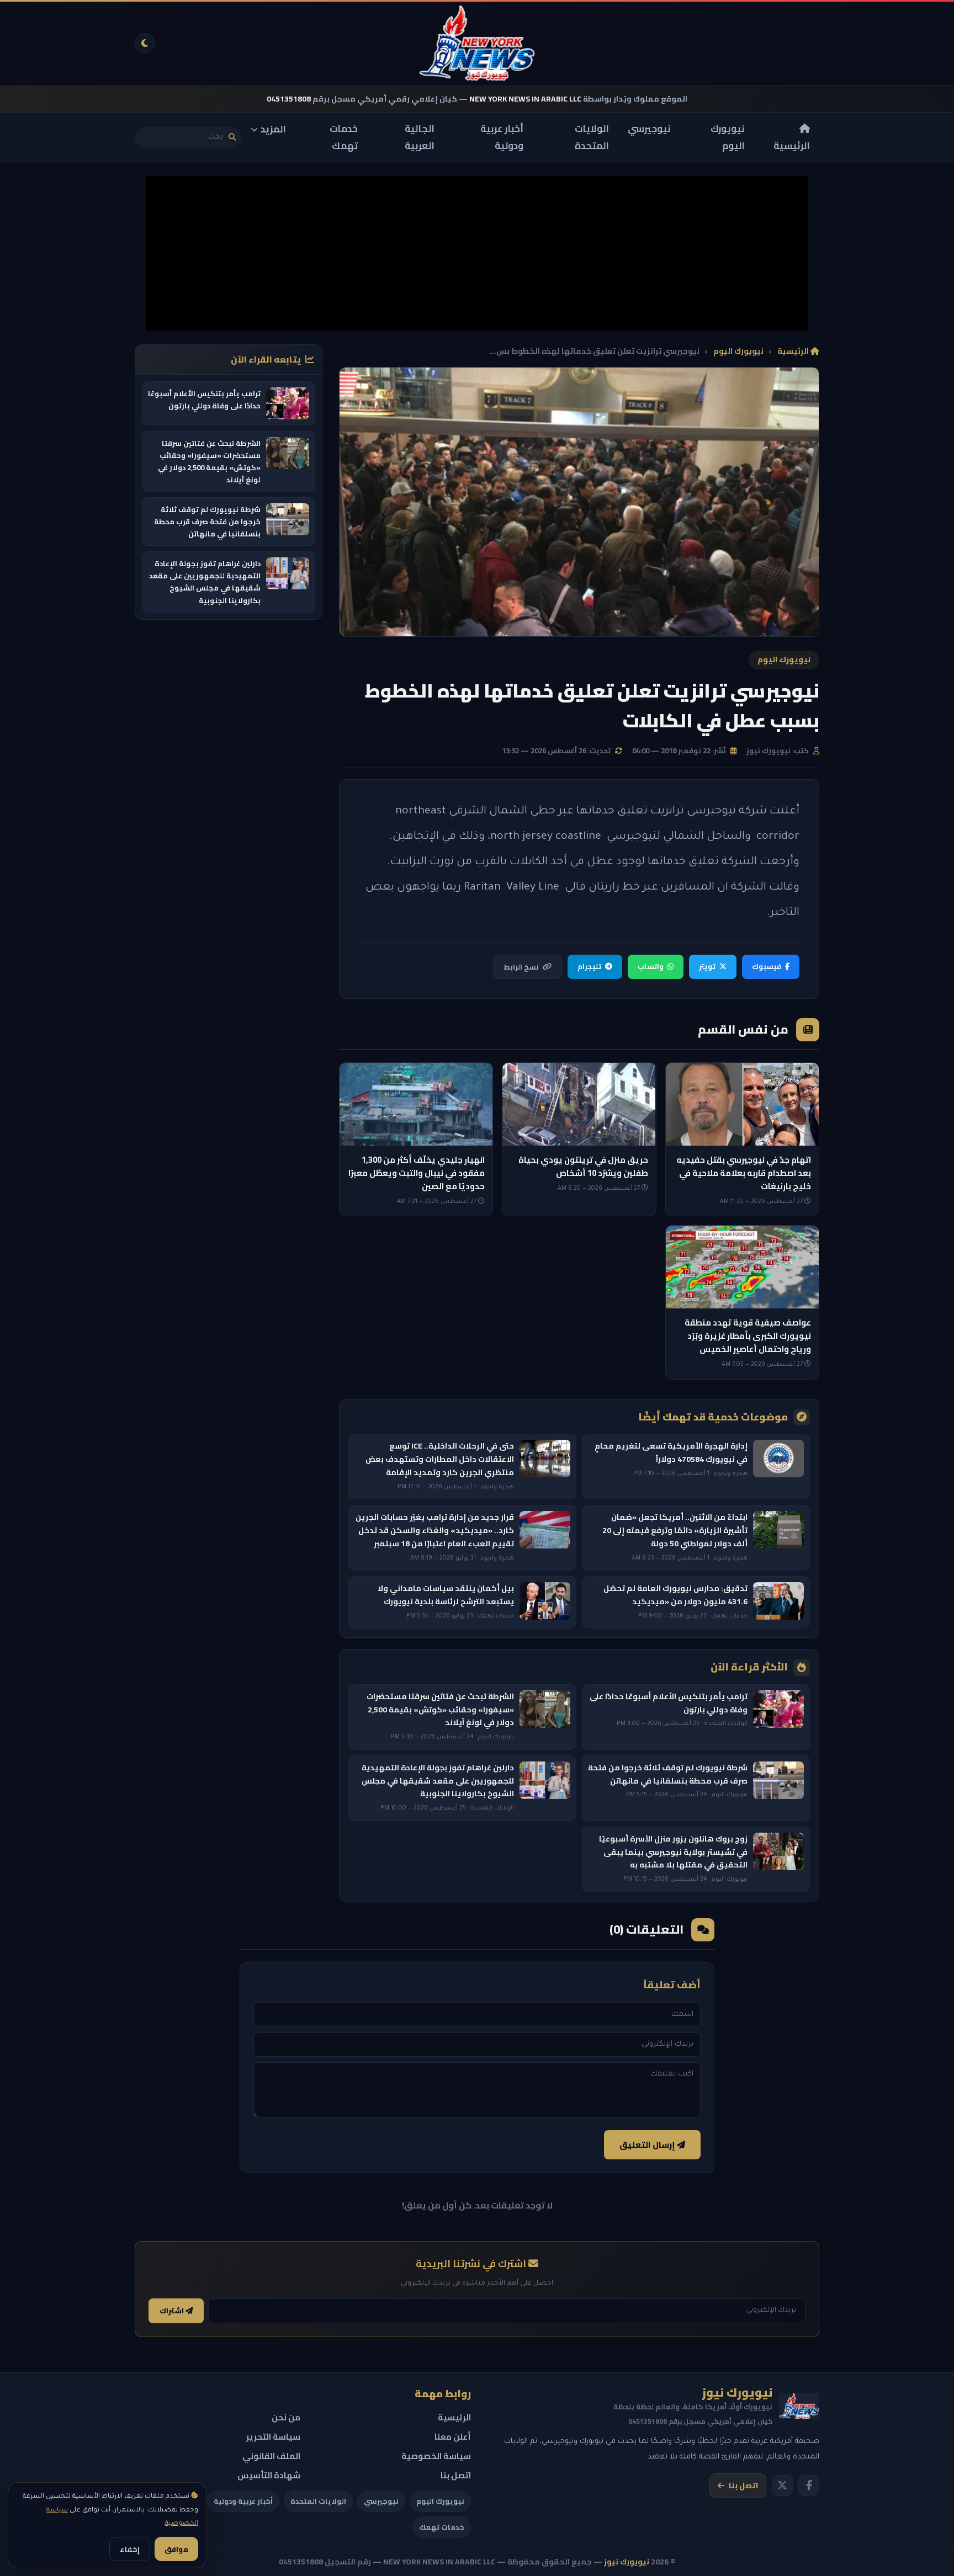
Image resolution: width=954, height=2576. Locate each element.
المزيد (273, 129)
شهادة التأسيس (269, 2475)
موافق (176, 2549)
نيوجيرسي (649, 129)
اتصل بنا (743, 2485)
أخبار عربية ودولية (502, 137)
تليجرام (589, 966)
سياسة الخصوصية (436, 2456)
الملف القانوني (271, 2456)
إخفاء (130, 2549)
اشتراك (173, 2311)
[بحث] (232, 137)
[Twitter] (782, 2485)
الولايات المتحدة (592, 137)
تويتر (707, 966)
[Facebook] (809, 2485)
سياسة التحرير (273, 2437)
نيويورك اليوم (728, 137)
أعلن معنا (453, 2437)
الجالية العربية (420, 137)
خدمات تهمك (344, 137)
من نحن (286, 2417)
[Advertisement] (477, 253)
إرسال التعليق (648, 2145)
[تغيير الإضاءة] (145, 43)
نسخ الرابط (521, 967)
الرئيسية (792, 145)
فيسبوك (767, 966)
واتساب (651, 966)
